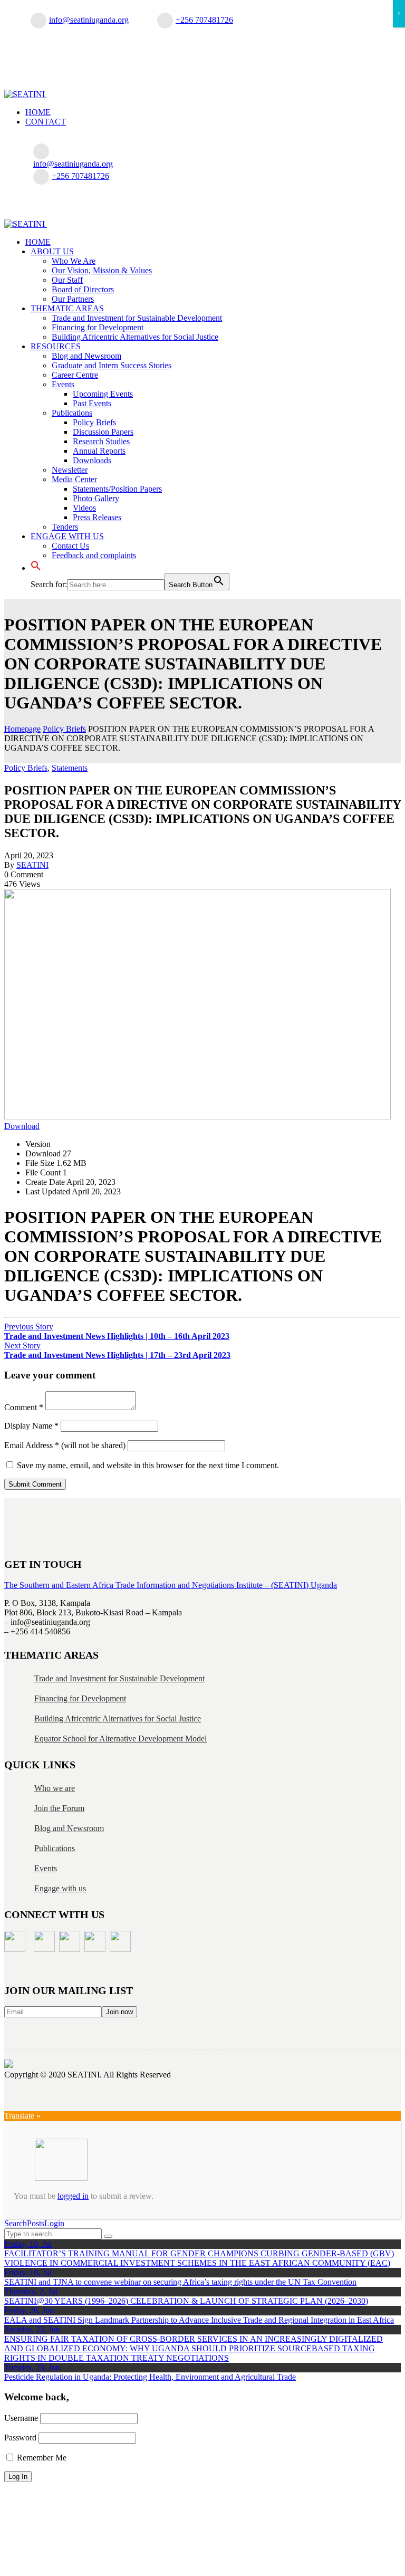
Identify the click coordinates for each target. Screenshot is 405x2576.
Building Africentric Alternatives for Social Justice (118, 1718)
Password (20, 2438)
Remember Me (41, 2458)
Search (16, 2223)
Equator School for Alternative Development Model (120, 1739)
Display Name (31, 1426)
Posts (36, 2223)
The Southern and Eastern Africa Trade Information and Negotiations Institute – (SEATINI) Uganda (171, 1585)
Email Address (32, 1445)
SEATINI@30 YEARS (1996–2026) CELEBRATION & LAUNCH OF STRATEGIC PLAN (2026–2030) (186, 2301)
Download (22, 1126)
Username (21, 2418)
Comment (24, 1407)
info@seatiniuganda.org (89, 20)
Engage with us (60, 1888)
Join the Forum (59, 1808)
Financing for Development (80, 1698)
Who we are (55, 1788)
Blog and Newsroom (69, 1828)
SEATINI (32, 865)
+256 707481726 (204, 20)
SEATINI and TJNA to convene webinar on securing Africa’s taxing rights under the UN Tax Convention (180, 2282)
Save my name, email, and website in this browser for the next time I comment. (148, 1465)
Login (54, 2223)
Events (46, 1868)
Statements (70, 768)
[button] (36, 568)
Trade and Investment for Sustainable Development (119, 1678)
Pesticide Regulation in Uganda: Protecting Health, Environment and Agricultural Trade (150, 2377)
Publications (55, 1848)
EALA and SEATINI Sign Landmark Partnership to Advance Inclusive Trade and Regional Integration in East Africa (199, 2320)
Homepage (22, 729)
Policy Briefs (64, 729)
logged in (73, 2196)
